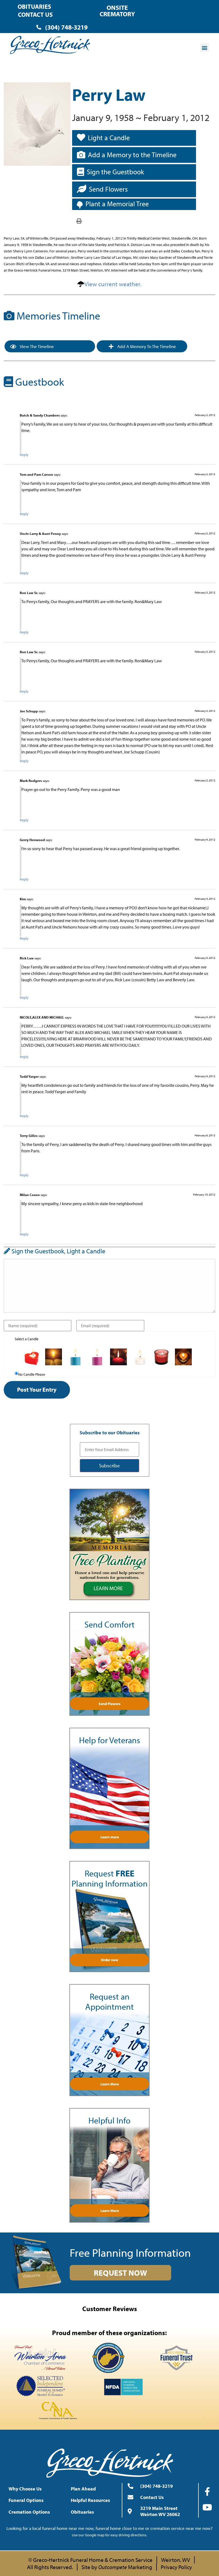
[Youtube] (207, 2507)
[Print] (79, 221)
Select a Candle (27, 1339)
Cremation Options (29, 2512)
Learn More (110, 2084)
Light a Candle (109, 138)
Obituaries (34, 7)
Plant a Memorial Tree (117, 204)
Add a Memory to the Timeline (132, 155)
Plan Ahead (83, 2489)
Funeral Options (26, 2500)
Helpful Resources (90, 2500)
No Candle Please (32, 1374)
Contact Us (35, 15)
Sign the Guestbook (115, 172)
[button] (205, 48)
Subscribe (109, 1465)
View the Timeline (36, 346)
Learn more (110, 1837)
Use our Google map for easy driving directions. (109, 2535)
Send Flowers (108, 189)
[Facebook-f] (207, 2492)
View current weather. (113, 284)
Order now (110, 1960)
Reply (24, 455)
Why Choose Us (25, 2489)
